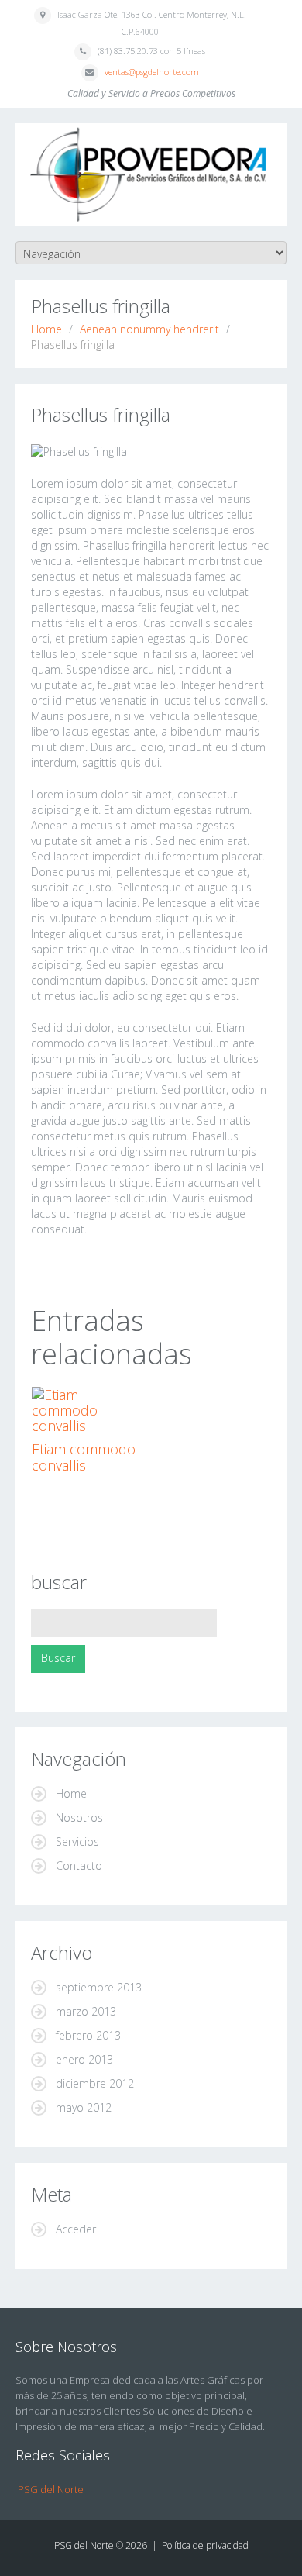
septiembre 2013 (99, 1987)
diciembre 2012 (95, 2083)
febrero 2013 (88, 2035)
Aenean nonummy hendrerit (149, 329)
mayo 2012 (84, 2107)
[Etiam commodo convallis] (89, 1410)
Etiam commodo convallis (84, 1457)
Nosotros (79, 1817)
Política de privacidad (205, 2545)
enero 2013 (84, 2059)
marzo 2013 (86, 2011)
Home (46, 329)
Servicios (77, 1841)
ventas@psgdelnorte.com (152, 72)
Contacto (79, 1866)
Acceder (76, 2229)
